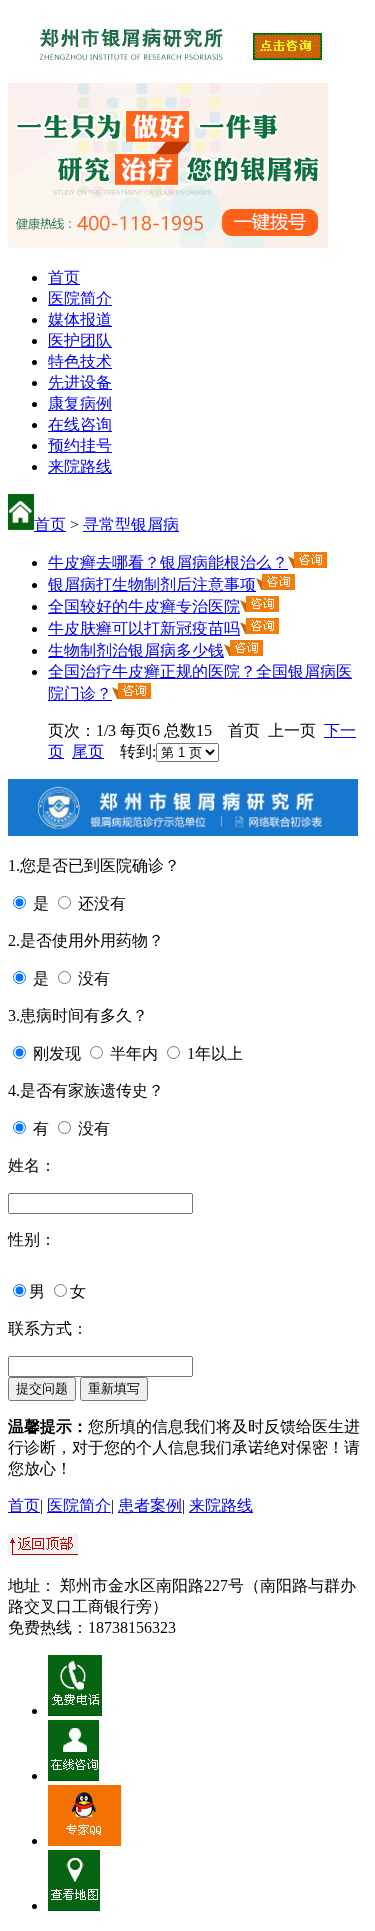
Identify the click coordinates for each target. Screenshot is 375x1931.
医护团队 (80, 340)
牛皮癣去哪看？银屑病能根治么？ (168, 562)
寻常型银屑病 (131, 524)
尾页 (88, 751)
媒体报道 (80, 319)
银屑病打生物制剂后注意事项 (152, 584)
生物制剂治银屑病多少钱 (136, 650)
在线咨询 (80, 424)
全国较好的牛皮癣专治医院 (144, 606)
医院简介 (80, 298)
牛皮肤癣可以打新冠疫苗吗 (144, 628)
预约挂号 (80, 445)
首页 (64, 277)
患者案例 (150, 1505)
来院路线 (80, 466)
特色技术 (80, 361)
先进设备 (80, 382)
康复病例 (80, 403)
